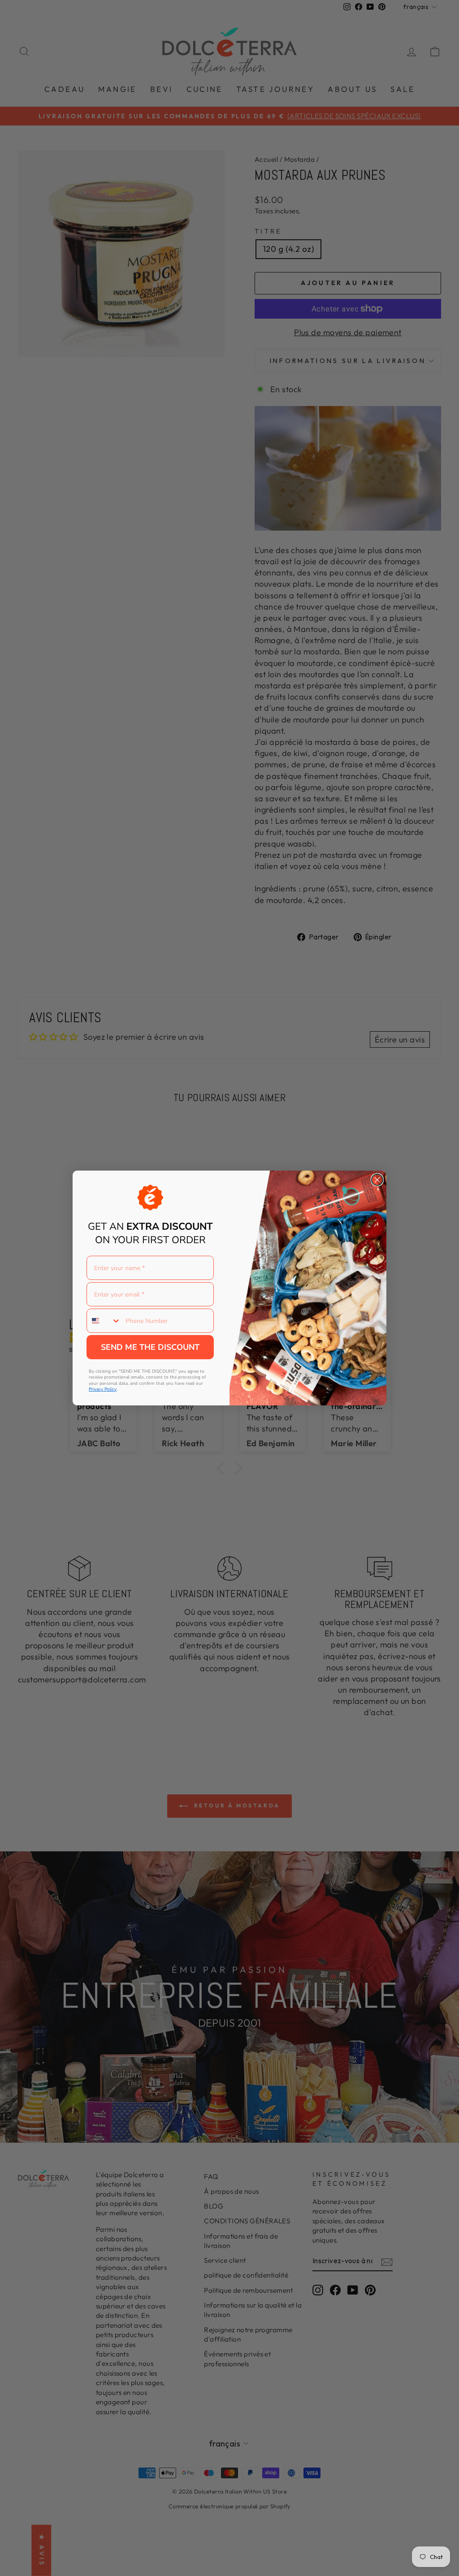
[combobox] (104, 1321)
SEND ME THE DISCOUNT (150, 1347)
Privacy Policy (103, 1389)
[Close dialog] (377, 1180)
